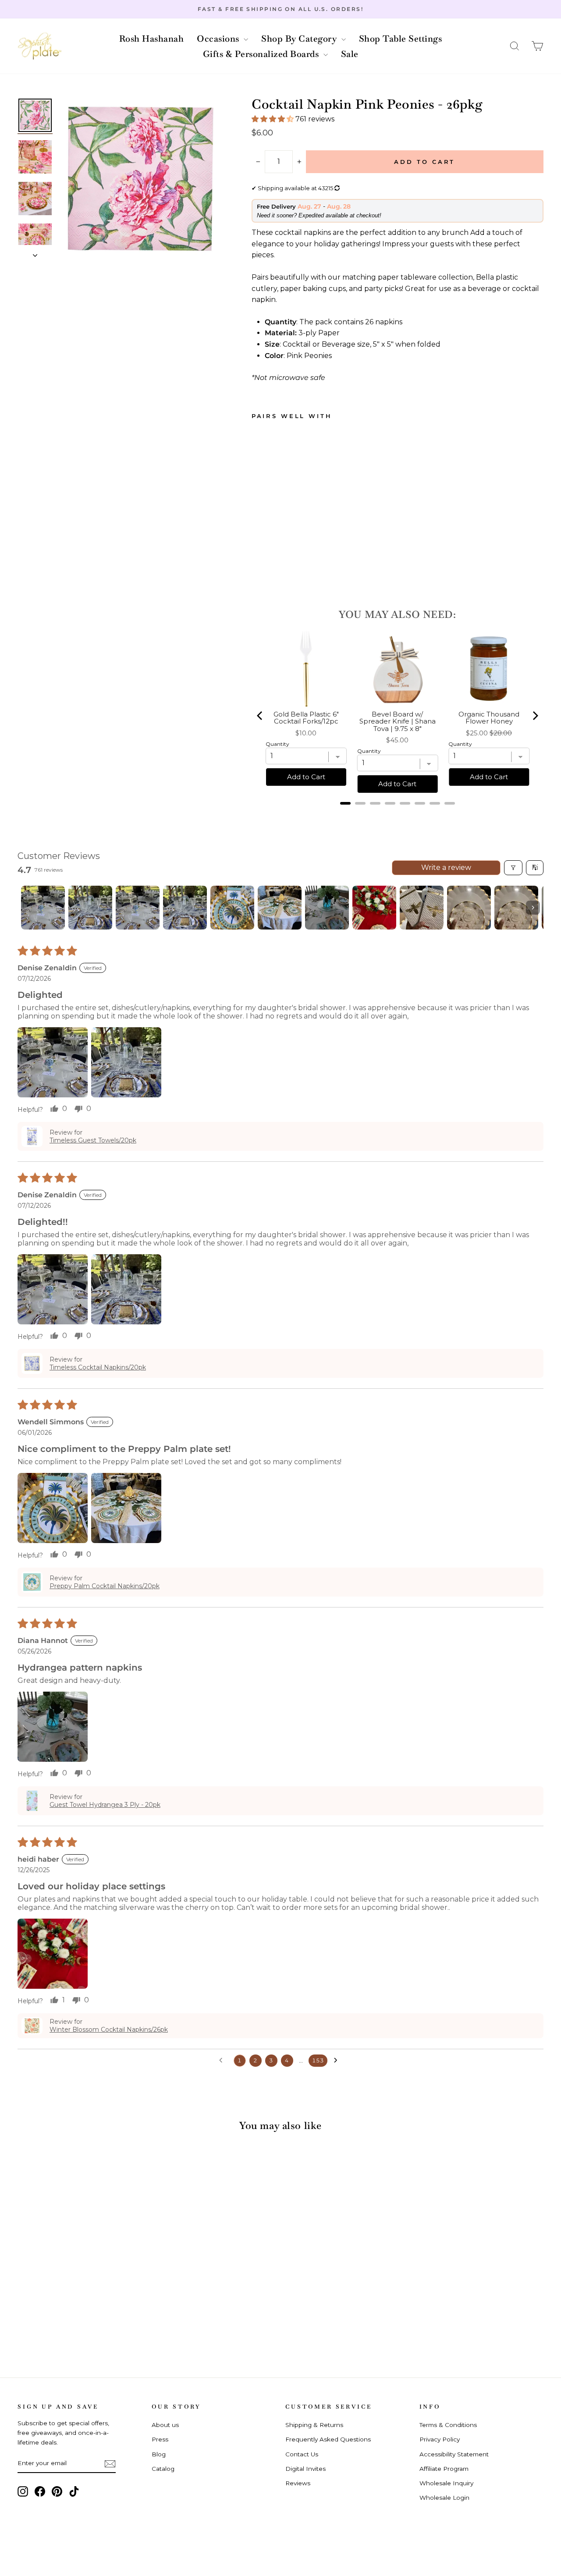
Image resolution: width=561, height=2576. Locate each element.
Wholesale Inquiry (446, 2483)
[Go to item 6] (280, 908)
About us (165, 2425)
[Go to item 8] (374, 908)
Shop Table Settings (401, 39)
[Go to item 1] (43, 908)
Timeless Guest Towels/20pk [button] (93, 1140)
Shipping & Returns (314, 2425)
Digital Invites (305, 2469)
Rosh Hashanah (152, 39)
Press (160, 2439)
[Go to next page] (338, 2061)
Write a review (446, 868)
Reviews (298, 2483)
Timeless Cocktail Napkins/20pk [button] (98, 1367)
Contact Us (302, 2454)
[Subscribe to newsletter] (110, 2463)
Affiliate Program (444, 2469)
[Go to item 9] (422, 908)
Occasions (219, 39)
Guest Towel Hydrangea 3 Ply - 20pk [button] (105, 1805)
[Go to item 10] (469, 908)
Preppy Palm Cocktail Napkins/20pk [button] (105, 1586)
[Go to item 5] (232, 908)
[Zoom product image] (141, 179)
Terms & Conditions (448, 2425)
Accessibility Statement (454, 2454)
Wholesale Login (444, 2498)
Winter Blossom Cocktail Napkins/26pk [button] (109, 2030)
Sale (350, 54)
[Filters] (513, 868)
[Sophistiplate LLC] (39, 46)
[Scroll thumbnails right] (533, 908)
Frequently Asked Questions (328, 2439)
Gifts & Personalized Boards (262, 54)
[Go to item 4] (185, 908)
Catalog (163, 2469)
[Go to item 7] (327, 908)
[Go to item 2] (90, 908)
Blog (159, 2454)
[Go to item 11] (516, 908)
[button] (515, 46)
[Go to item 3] (138, 908)
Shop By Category (300, 39)
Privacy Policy (440, 2439)
